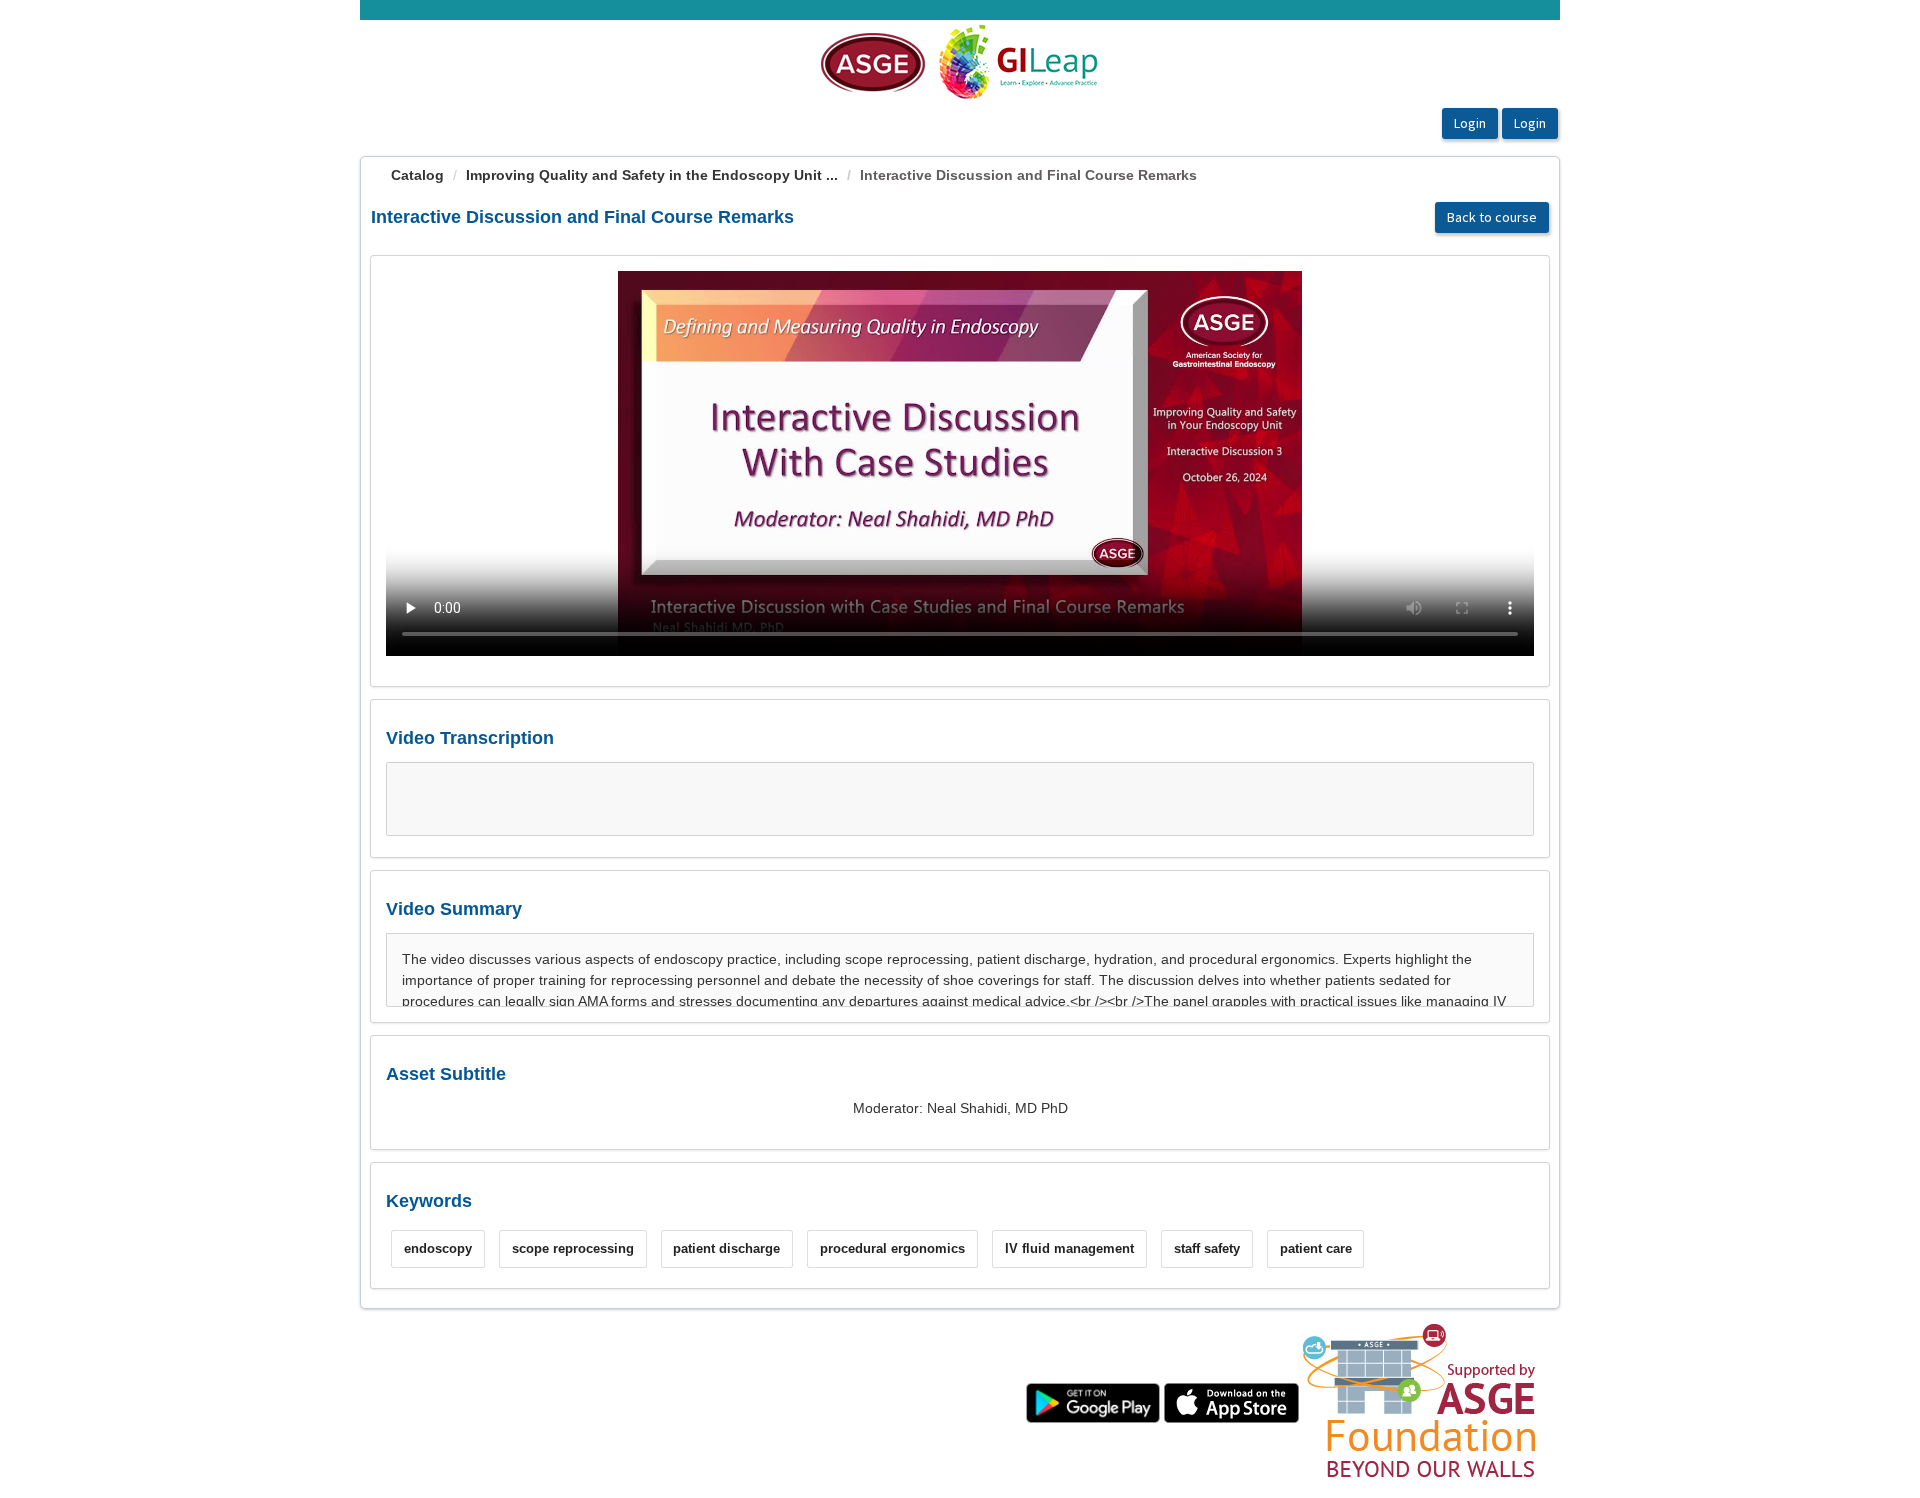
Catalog (417, 175)
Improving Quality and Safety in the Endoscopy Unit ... (652, 175)
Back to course (1492, 217)
